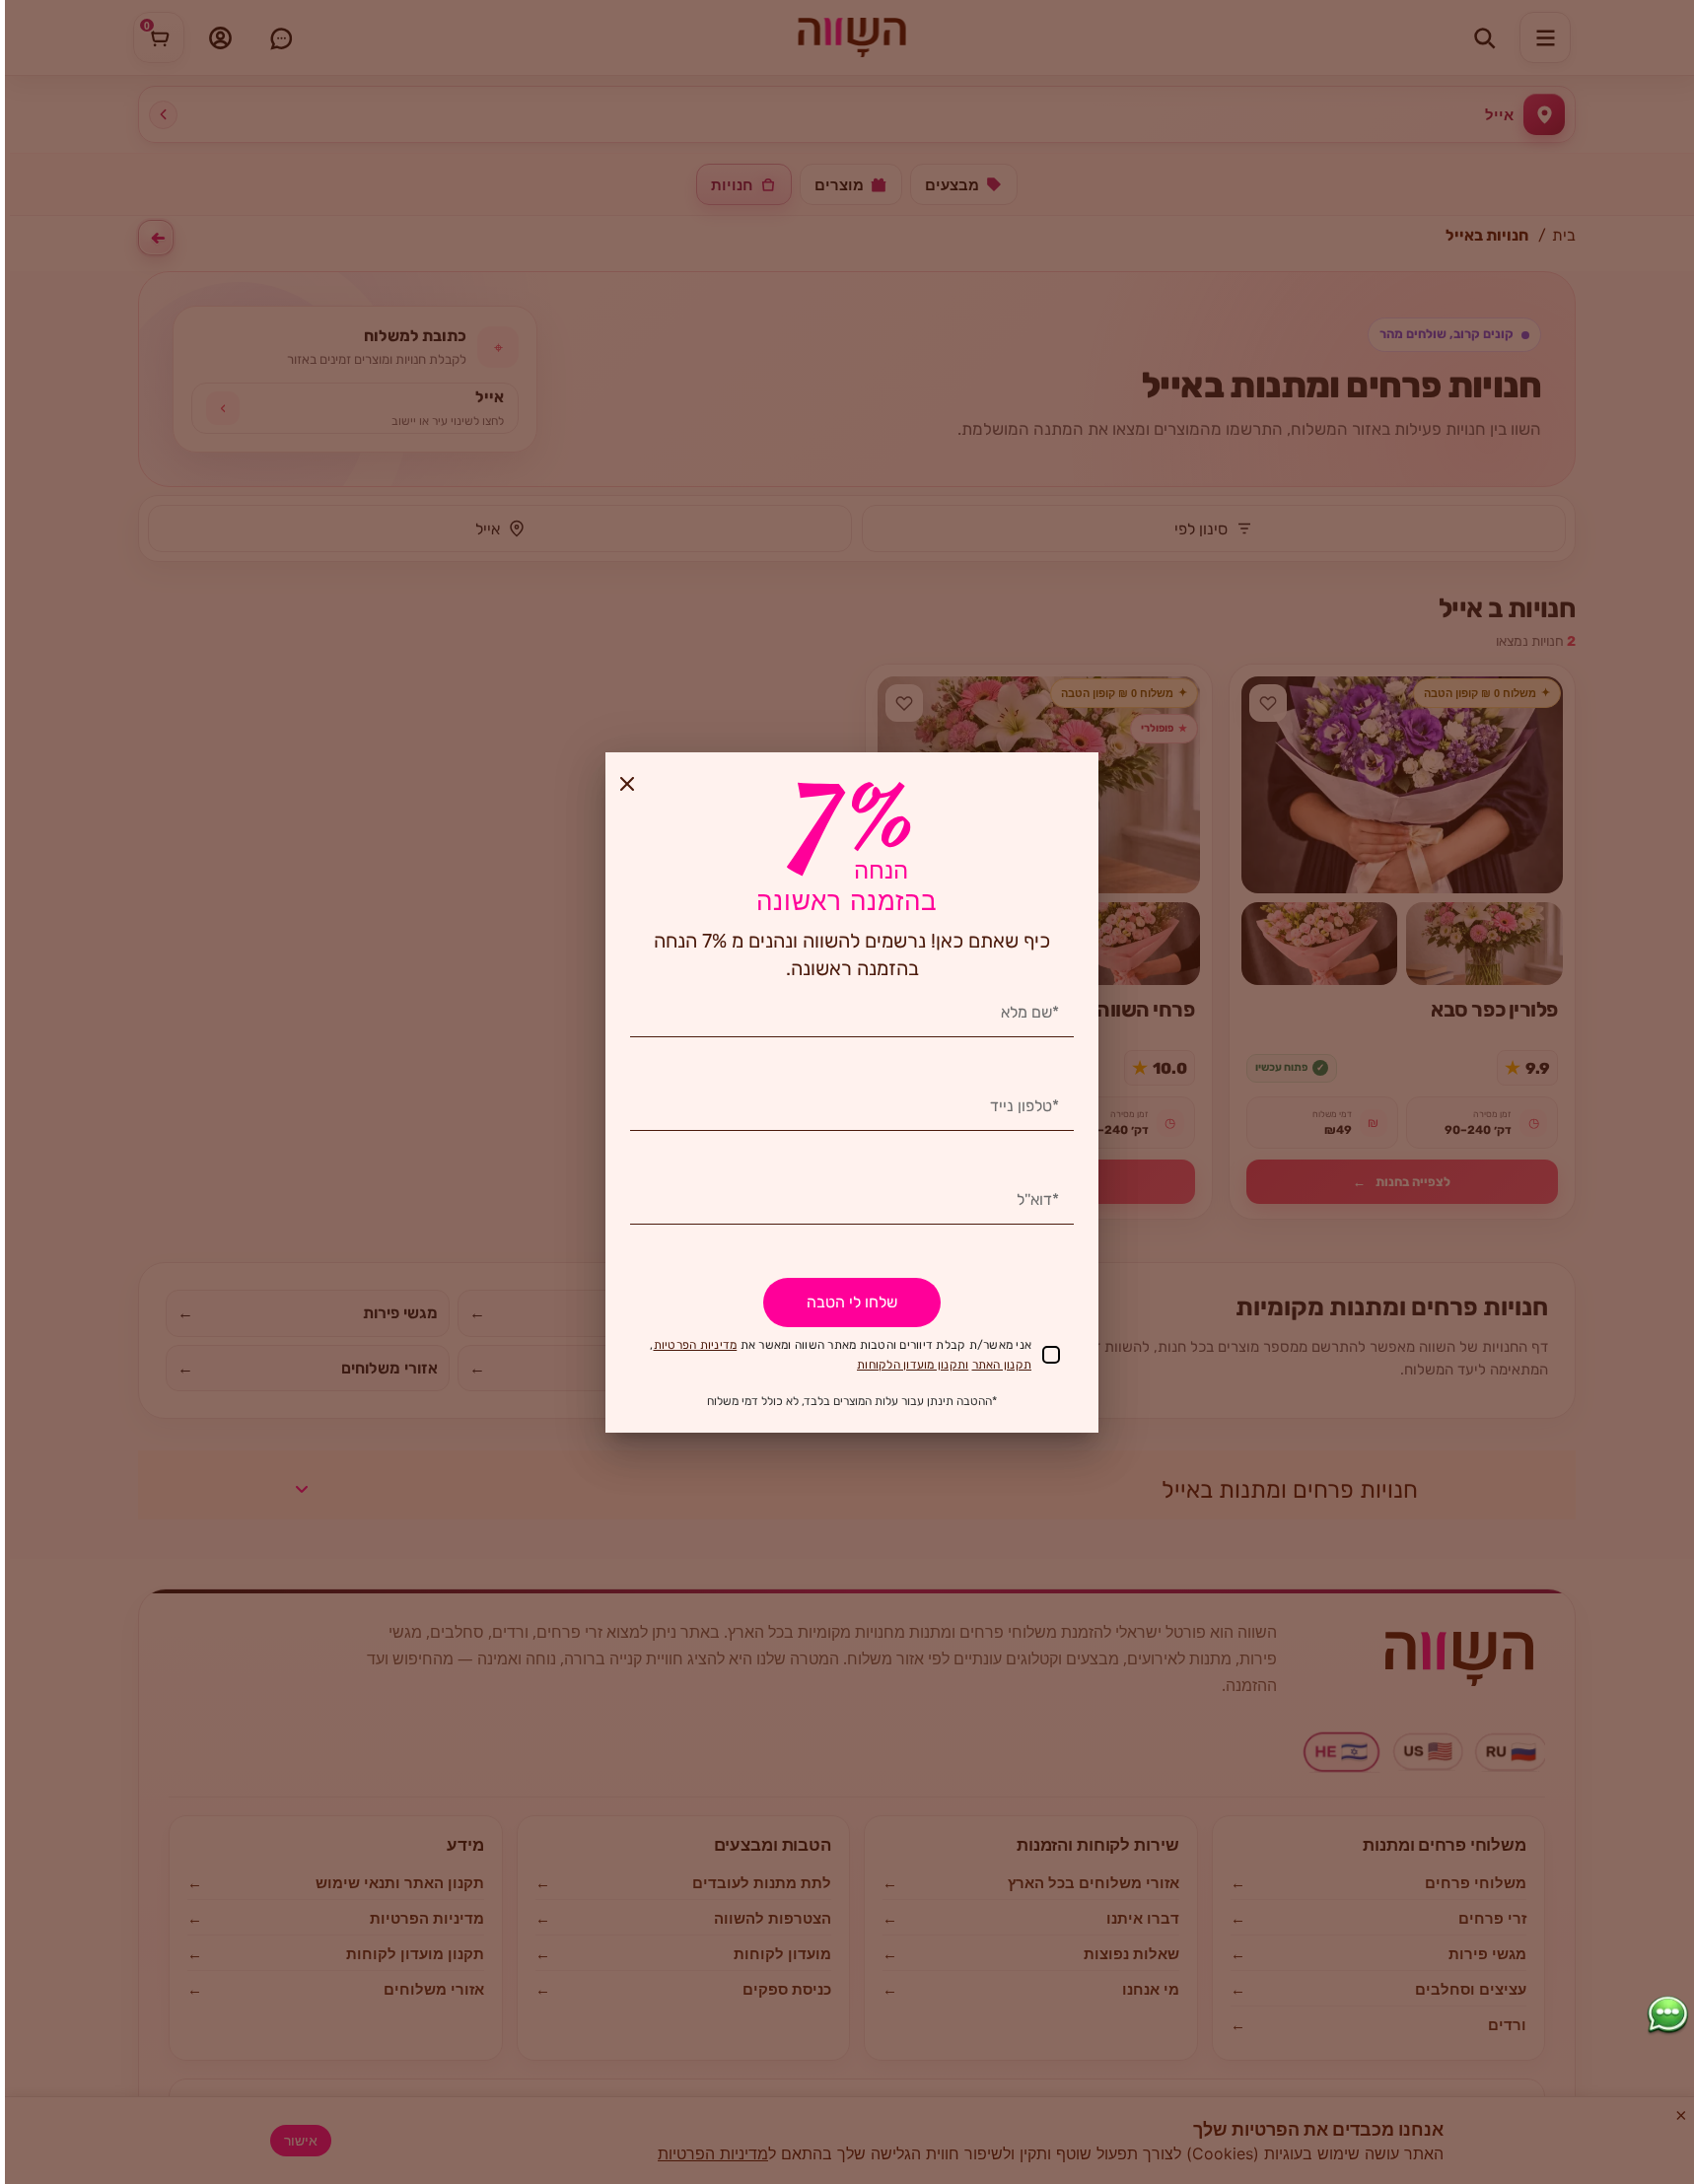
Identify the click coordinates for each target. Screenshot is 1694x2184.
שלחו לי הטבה (852, 1302)
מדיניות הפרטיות (696, 1345)
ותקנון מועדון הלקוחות (913, 1365)
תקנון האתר (1002, 1365)
